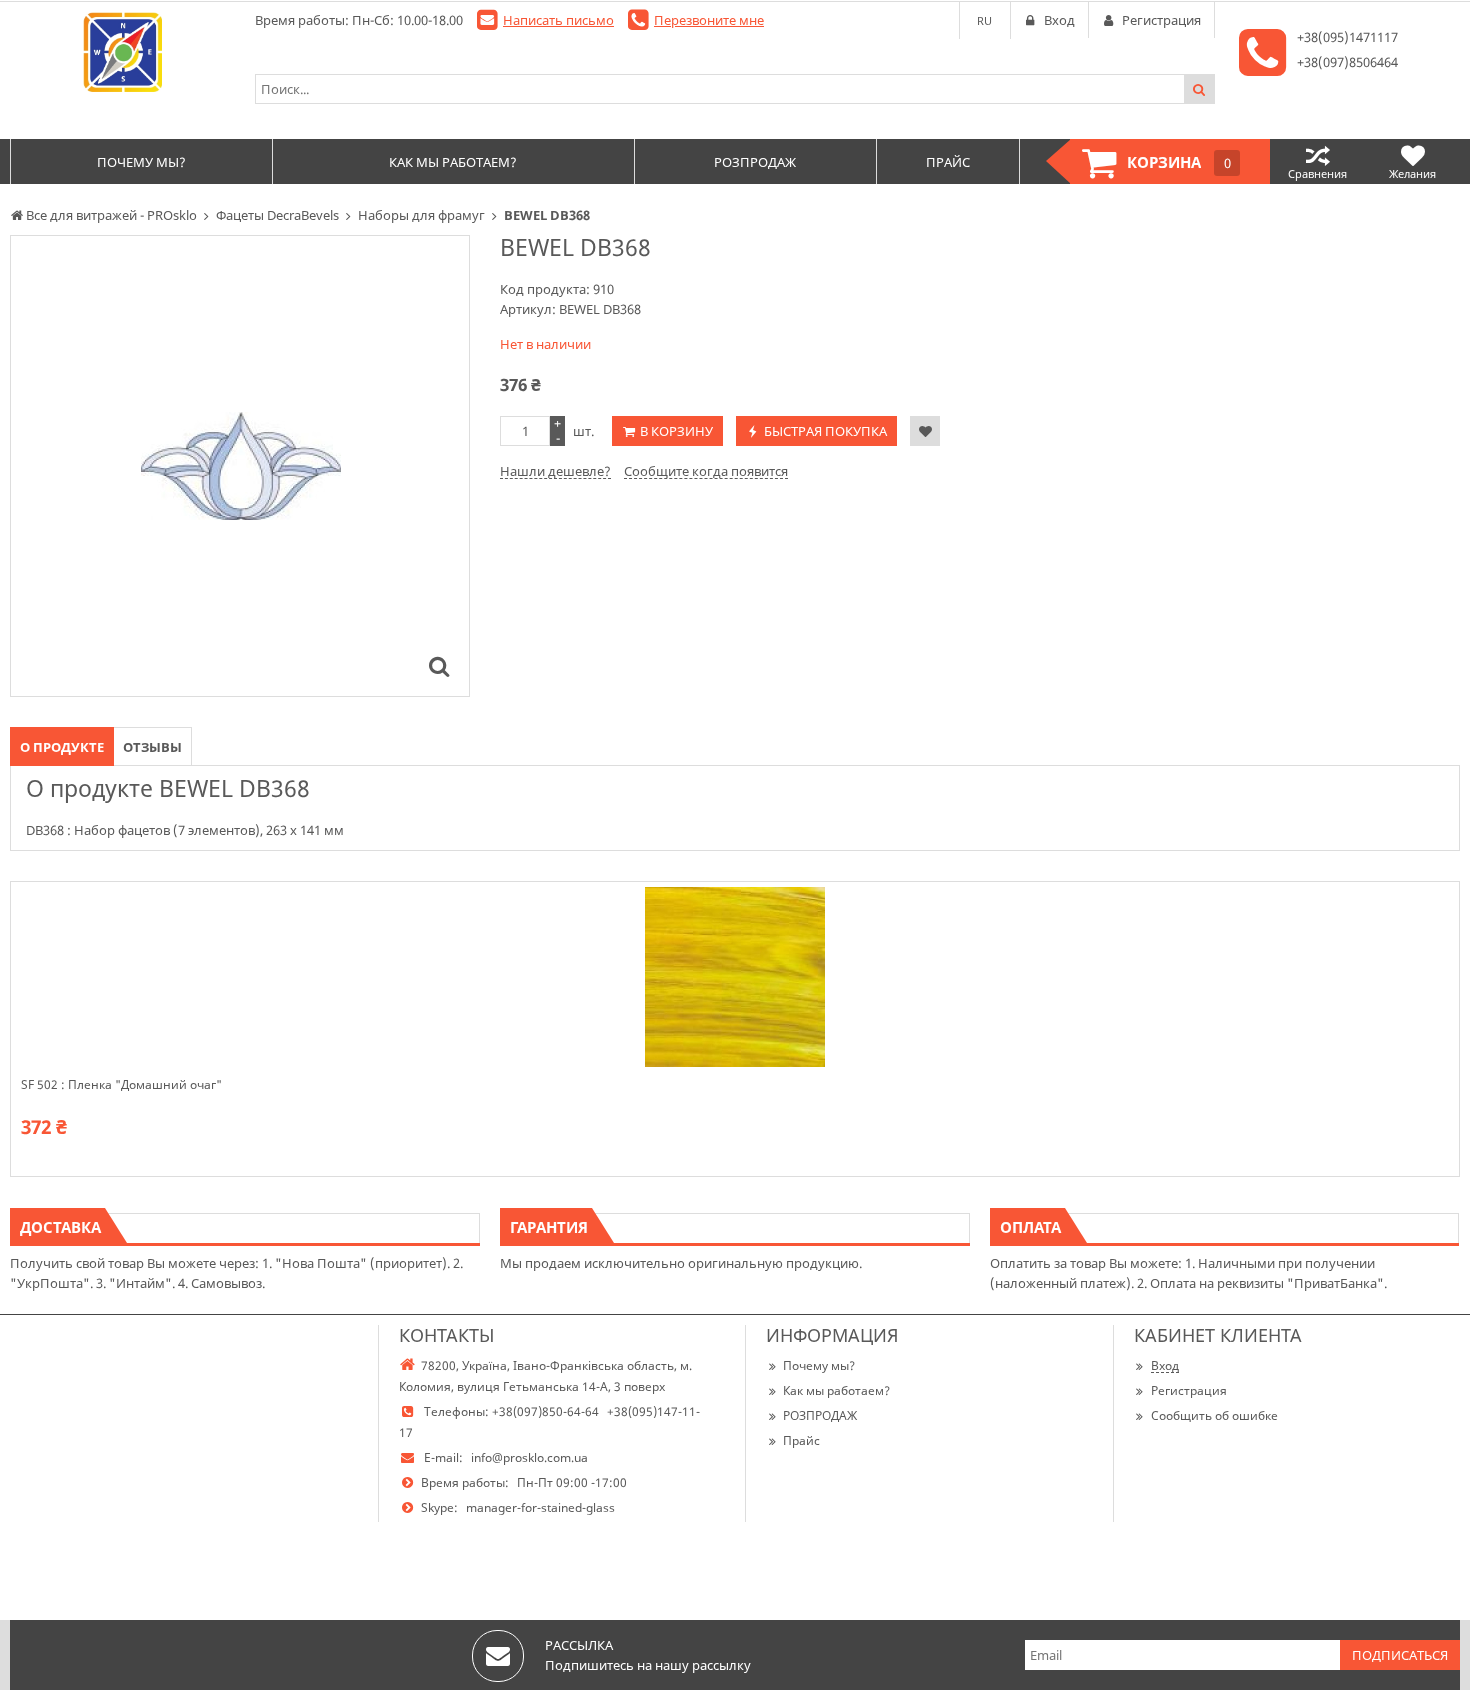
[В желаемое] (925, 431)
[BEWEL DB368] (439, 666)
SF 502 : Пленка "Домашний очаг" (121, 1085)
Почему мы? (819, 1365)
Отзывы (152, 747)
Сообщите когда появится (706, 471)
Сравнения (1317, 173)
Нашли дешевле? (555, 471)
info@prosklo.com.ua (529, 1457)
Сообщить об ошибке (1214, 1415)
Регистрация (1189, 1390)
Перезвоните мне (709, 20)
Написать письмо (558, 20)
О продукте (62, 747)
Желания (1412, 173)
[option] (240, 466)
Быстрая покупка (825, 431)
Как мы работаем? (836, 1390)
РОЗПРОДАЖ (820, 1415)
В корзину (676, 431)
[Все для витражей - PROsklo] (122, 52)
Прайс (801, 1440)
